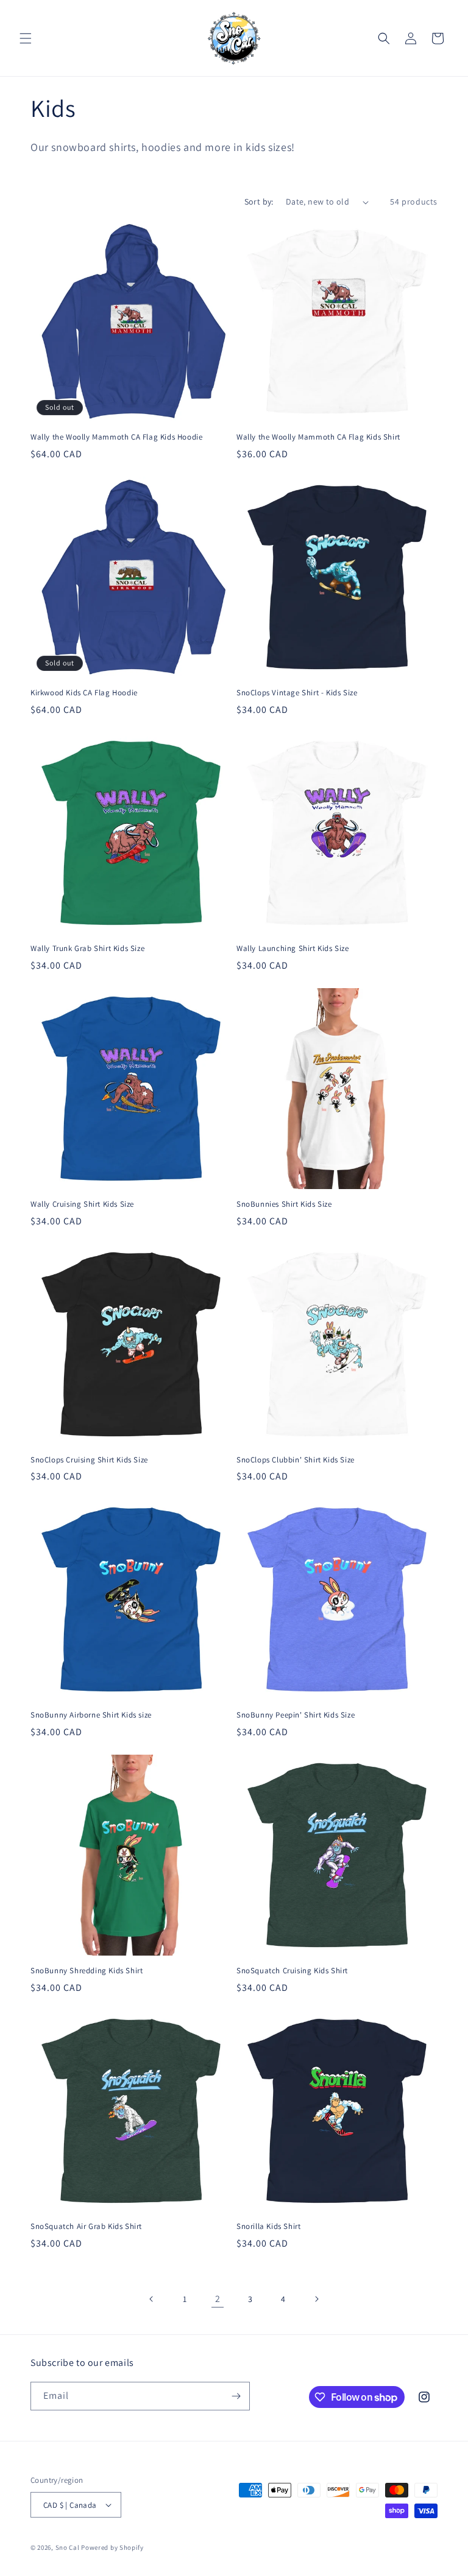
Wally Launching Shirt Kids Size (293, 949)
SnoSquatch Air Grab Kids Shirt (86, 2227)
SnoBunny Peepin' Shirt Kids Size (296, 1715)
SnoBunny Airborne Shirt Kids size (91, 1715)
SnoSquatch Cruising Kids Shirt (292, 1971)
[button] (26, 38)
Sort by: (259, 202)
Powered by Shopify (112, 2547)
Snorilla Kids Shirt (268, 2227)
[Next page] (316, 2299)
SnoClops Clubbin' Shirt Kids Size (296, 1460)
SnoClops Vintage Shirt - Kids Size (297, 693)
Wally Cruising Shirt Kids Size (82, 1204)
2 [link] (218, 2299)
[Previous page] (152, 2299)
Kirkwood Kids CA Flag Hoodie (84, 693)
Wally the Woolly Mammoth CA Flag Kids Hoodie (116, 437)
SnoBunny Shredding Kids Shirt (87, 1971)
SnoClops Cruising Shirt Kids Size (89, 1460)
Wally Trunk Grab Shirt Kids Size (87, 949)
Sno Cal (68, 2547)
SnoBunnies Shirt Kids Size (284, 1204)
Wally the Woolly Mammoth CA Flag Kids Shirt (318, 437)
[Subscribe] (236, 2396)
